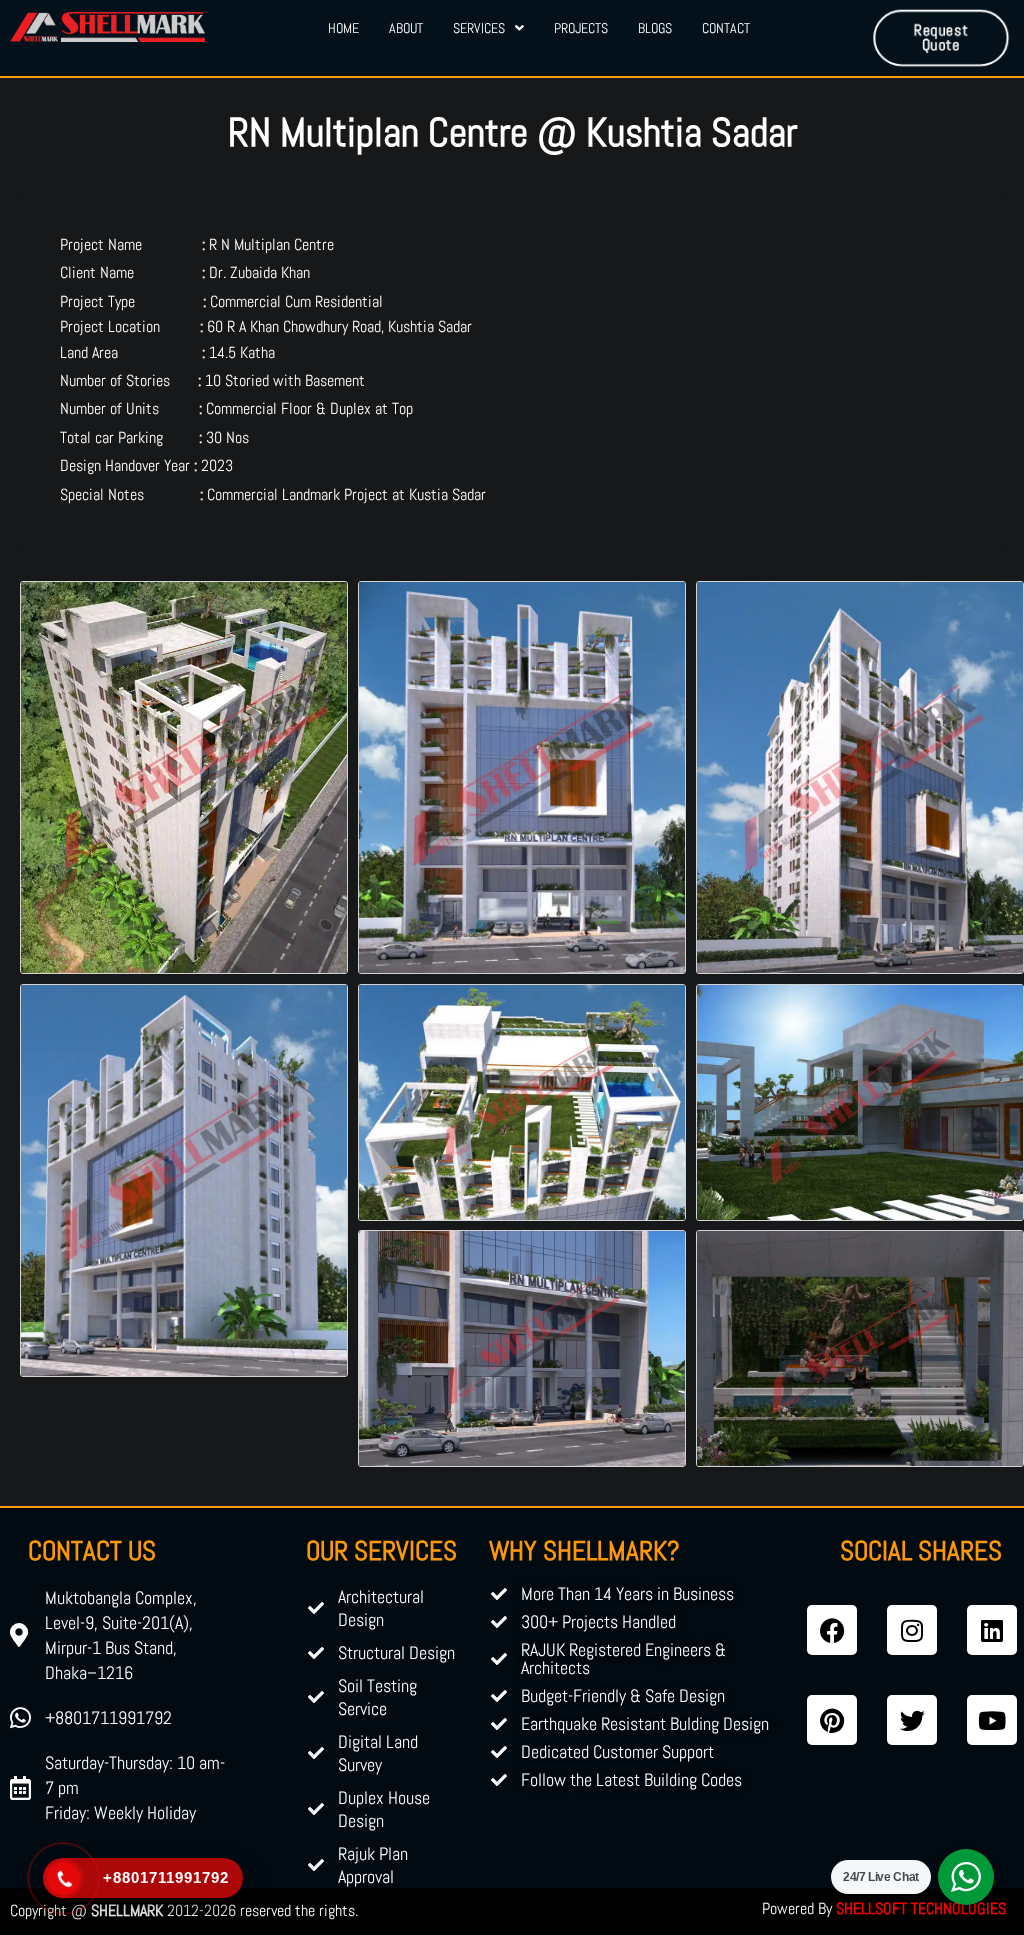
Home (343, 28)
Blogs (655, 28)
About (406, 28)
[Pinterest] (832, 1720)
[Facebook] (832, 1630)
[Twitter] (912, 1720)
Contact (726, 28)
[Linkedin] (992, 1630)
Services (479, 28)
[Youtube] (992, 1720)
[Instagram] (912, 1630)
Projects (581, 28)
